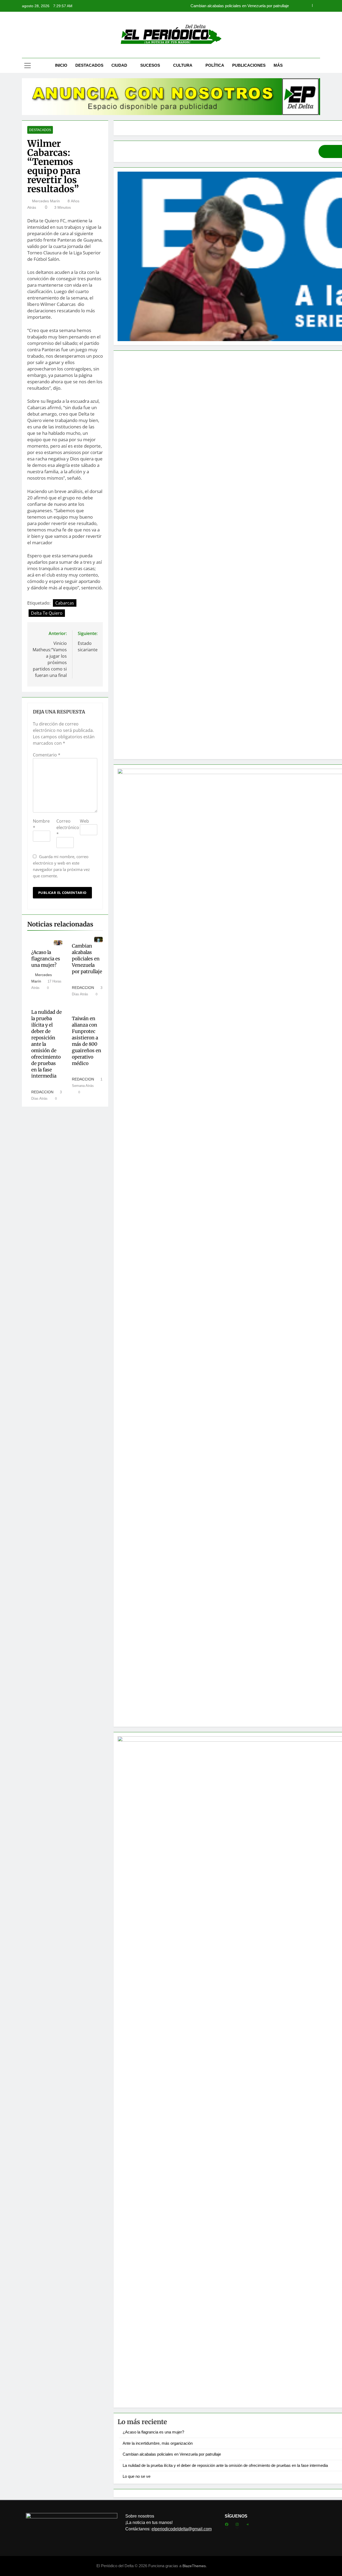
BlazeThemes (194, 2566)
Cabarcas (65, 603)
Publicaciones (249, 65)
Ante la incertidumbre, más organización (158, 2443)
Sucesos (150, 65)
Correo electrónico (68, 827)
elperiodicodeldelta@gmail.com (182, 2529)
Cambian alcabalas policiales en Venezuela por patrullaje (87, 959)
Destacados (89, 65)
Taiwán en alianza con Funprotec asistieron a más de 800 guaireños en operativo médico (87, 1041)
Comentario (47, 755)
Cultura (183, 65)
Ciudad (119, 65)
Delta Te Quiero (47, 613)
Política (215, 65)
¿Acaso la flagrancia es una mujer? (46, 959)
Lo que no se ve (137, 2476)
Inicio (61, 65)
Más (278, 65)
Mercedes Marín (46, 201)
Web (84, 821)
